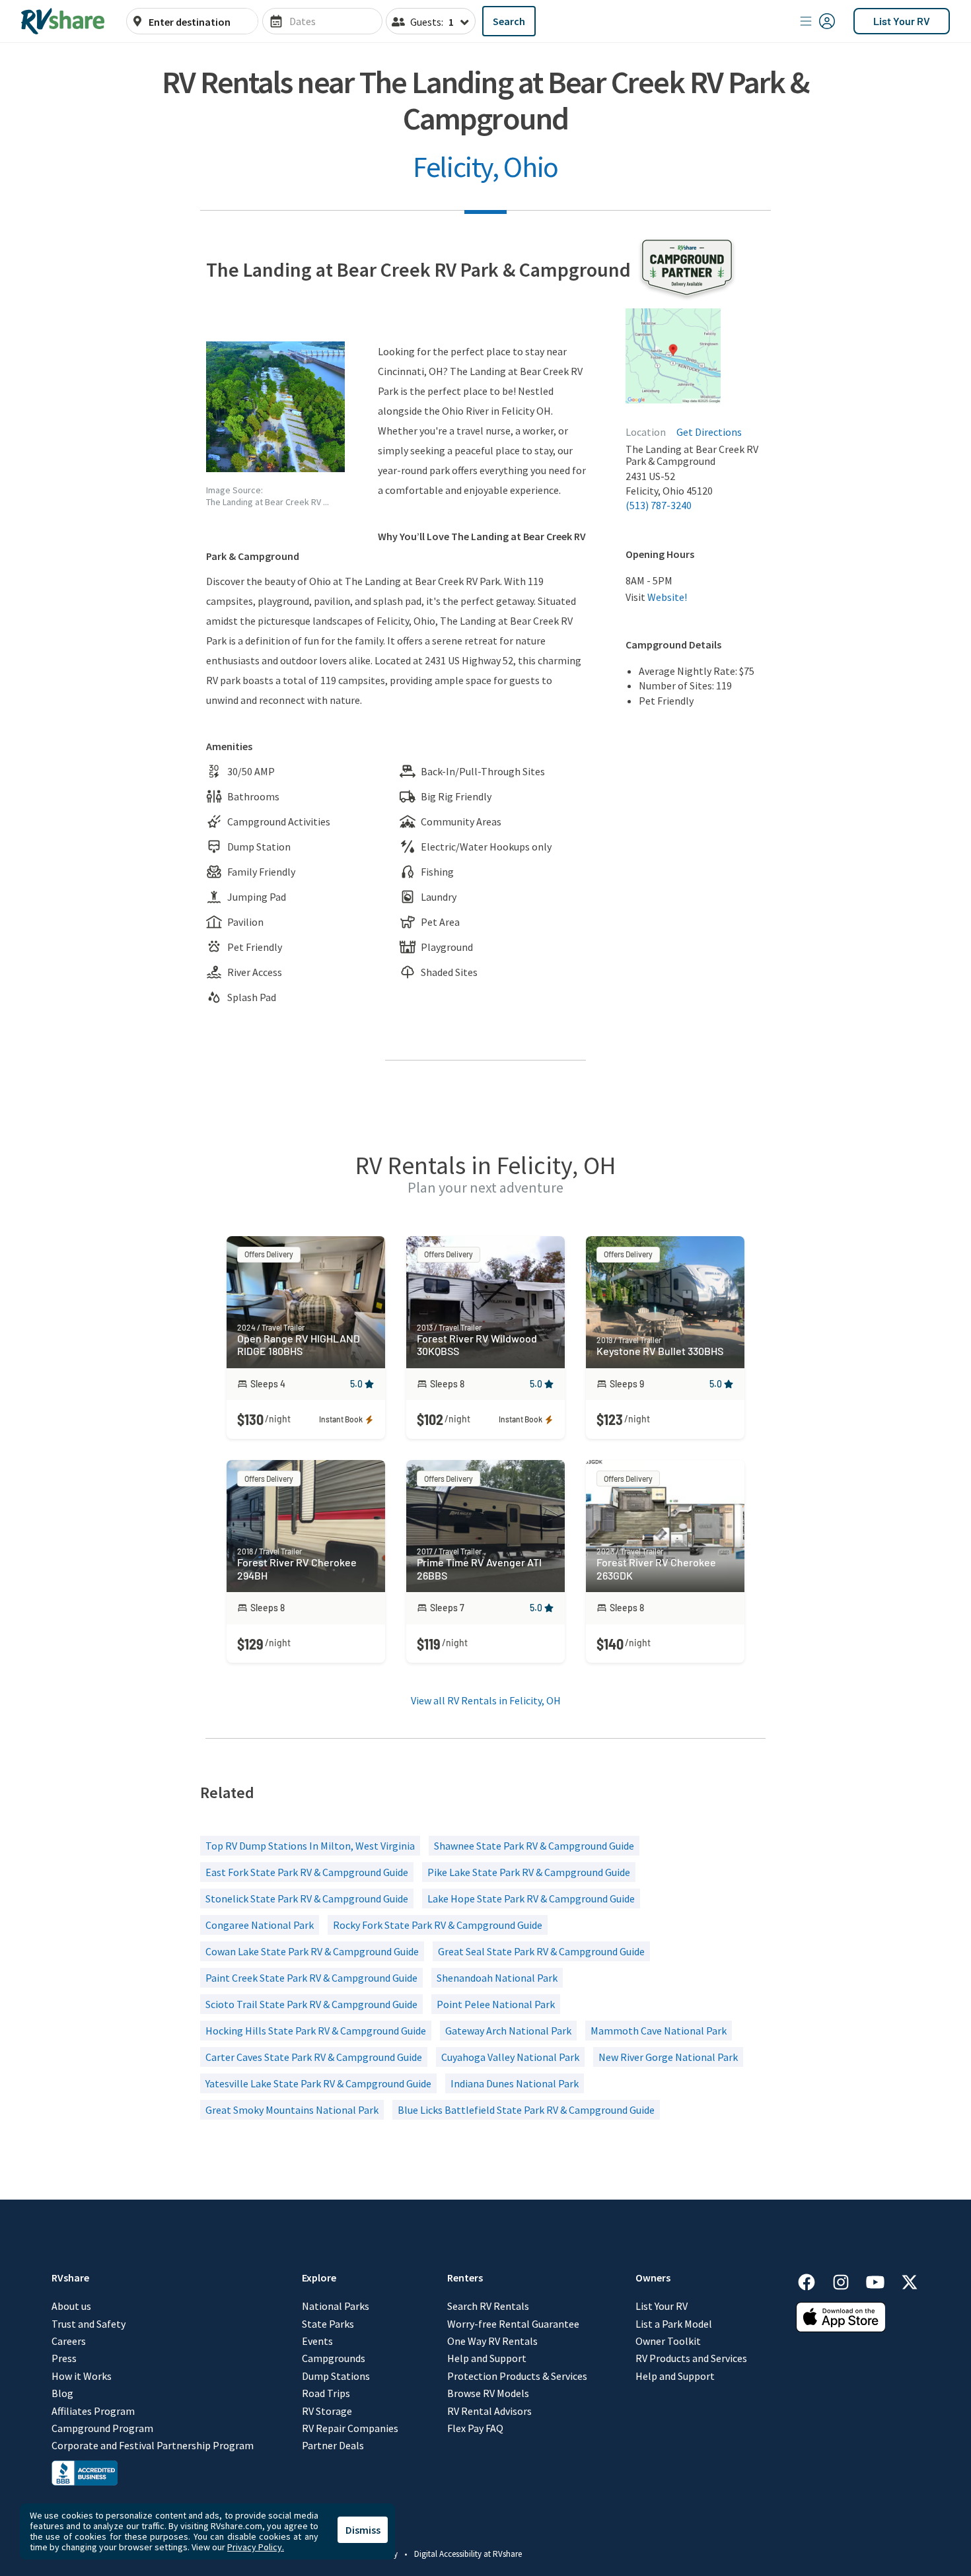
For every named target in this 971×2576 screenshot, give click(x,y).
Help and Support (487, 2358)
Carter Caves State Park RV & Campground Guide (314, 2057)
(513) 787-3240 (659, 505)
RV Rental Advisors (489, 2411)
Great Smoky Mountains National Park (292, 2110)
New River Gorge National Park (668, 2057)
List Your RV (902, 21)
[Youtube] (882, 2280)
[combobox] (199, 22)
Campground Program (102, 2428)
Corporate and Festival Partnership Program (153, 2445)
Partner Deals (333, 2445)
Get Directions (709, 432)
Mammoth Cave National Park (659, 2031)
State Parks (328, 2324)
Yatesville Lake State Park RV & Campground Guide (318, 2083)
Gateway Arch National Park (508, 2031)
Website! (667, 597)
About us (71, 2306)
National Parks (336, 2306)
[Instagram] (847, 2280)
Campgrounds (334, 2358)
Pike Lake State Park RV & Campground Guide (529, 1872)
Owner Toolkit (668, 2341)
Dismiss (363, 2530)
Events (317, 2341)
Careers (69, 2341)
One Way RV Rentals (492, 2341)
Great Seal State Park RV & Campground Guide (541, 1951)
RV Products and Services (691, 2358)
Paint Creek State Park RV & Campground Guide (311, 1978)
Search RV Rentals (488, 2306)
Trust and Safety (89, 2324)
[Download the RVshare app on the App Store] (841, 2328)
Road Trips (326, 2393)
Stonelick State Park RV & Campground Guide (307, 1898)
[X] (910, 2280)
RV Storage (327, 2411)
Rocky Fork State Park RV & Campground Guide (438, 1925)
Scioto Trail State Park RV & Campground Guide (311, 2004)
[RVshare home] (63, 21)
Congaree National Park (260, 1925)
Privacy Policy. (256, 2547)
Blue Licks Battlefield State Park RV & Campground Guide (526, 2110)
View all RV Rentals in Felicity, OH (486, 1700)
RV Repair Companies (350, 2428)
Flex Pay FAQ (475, 2428)
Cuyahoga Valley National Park (510, 2057)
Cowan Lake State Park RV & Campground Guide (312, 1951)
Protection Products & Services (517, 2376)
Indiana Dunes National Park (515, 2083)
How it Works (82, 2376)
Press (64, 2358)
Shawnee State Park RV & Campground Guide (534, 1846)
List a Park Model (674, 2324)
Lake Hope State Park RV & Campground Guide (531, 1898)
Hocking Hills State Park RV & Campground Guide (316, 2031)
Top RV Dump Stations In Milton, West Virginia (310, 1846)
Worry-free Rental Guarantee (513, 2324)
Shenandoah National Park (497, 1978)
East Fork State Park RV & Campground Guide (307, 1872)
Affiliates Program (93, 2411)
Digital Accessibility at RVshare (468, 2554)
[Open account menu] (818, 21)
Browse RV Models (488, 2393)
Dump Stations (336, 2376)
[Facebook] (813, 2280)
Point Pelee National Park (496, 2004)
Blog (62, 2393)
